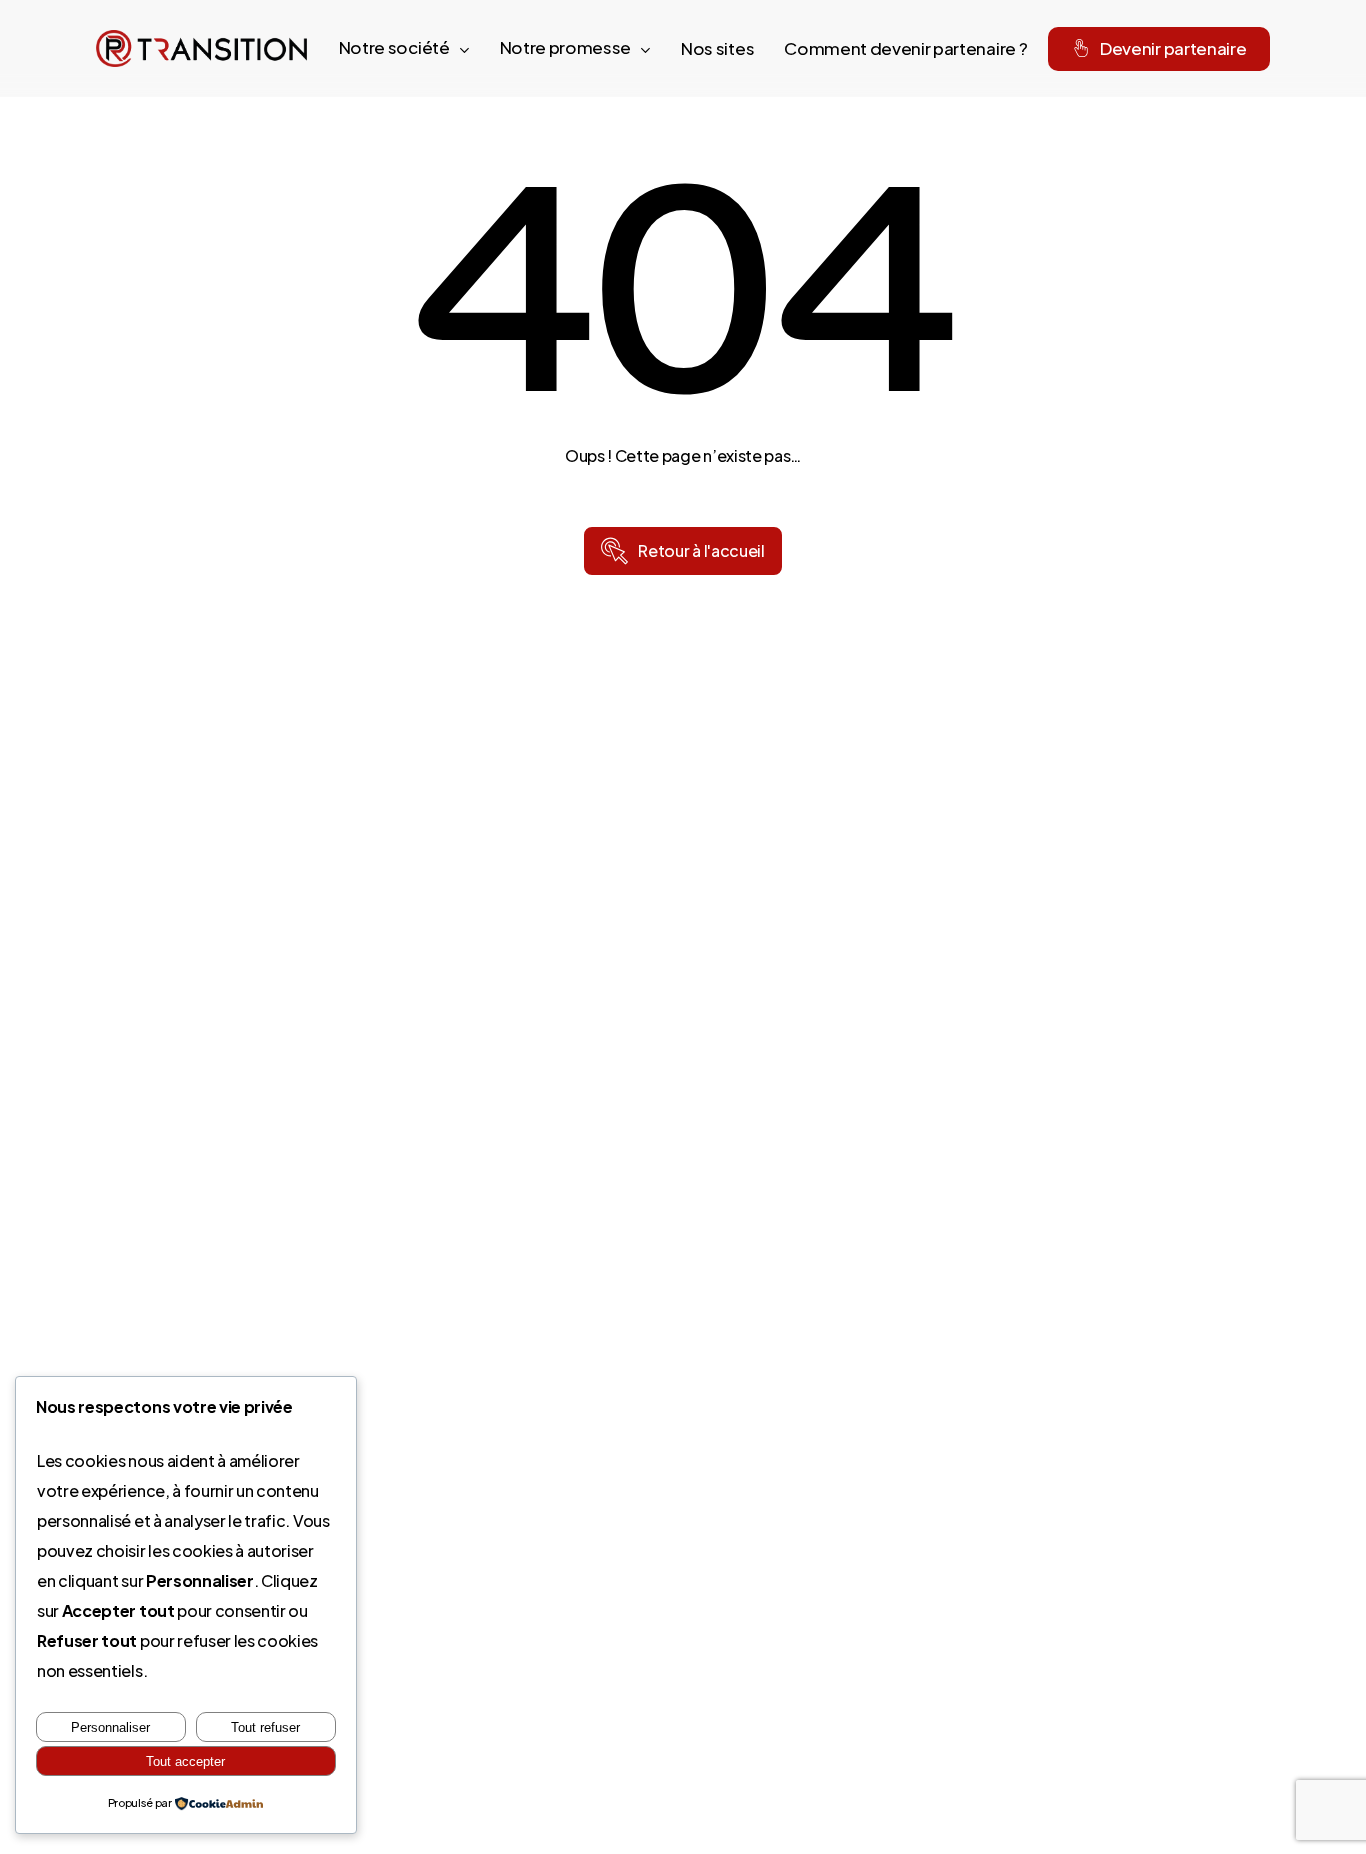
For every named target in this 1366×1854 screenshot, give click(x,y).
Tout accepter (185, 1761)
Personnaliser (110, 1727)
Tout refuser (265, 1727)
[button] (701, 551)
